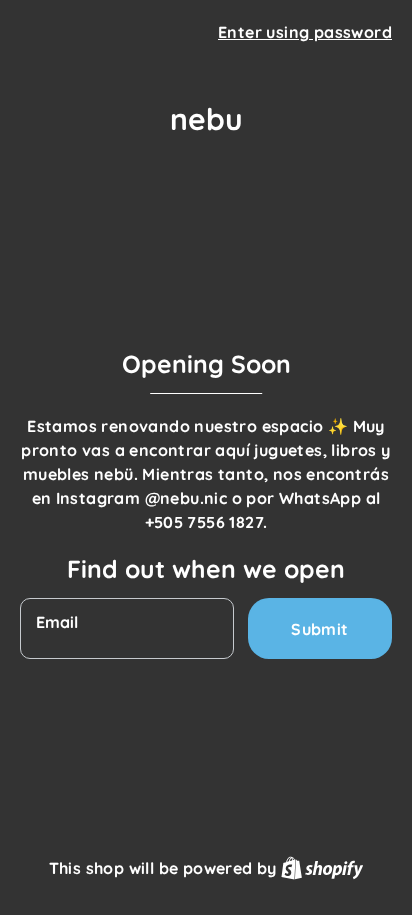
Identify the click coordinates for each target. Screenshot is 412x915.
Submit (319, 629)
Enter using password (305, 32)
